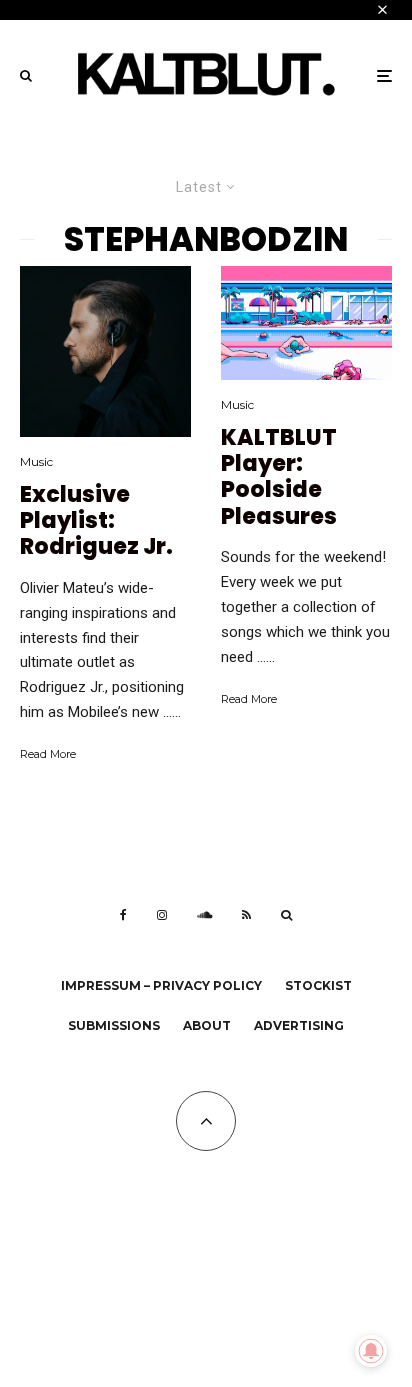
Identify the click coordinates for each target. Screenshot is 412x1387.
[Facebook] (123, 915)
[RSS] (246, 915)
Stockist (318, 985)
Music (36, 461)
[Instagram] (162, 915)
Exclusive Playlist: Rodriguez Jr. (96, 521)
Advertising (299, 1025)
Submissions (114, 1025)
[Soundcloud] (204, 915)
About (207, 1025)
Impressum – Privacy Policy (161, 985)
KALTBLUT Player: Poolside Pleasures (279, 478)
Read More (48, 754)
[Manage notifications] (371, 1351)
